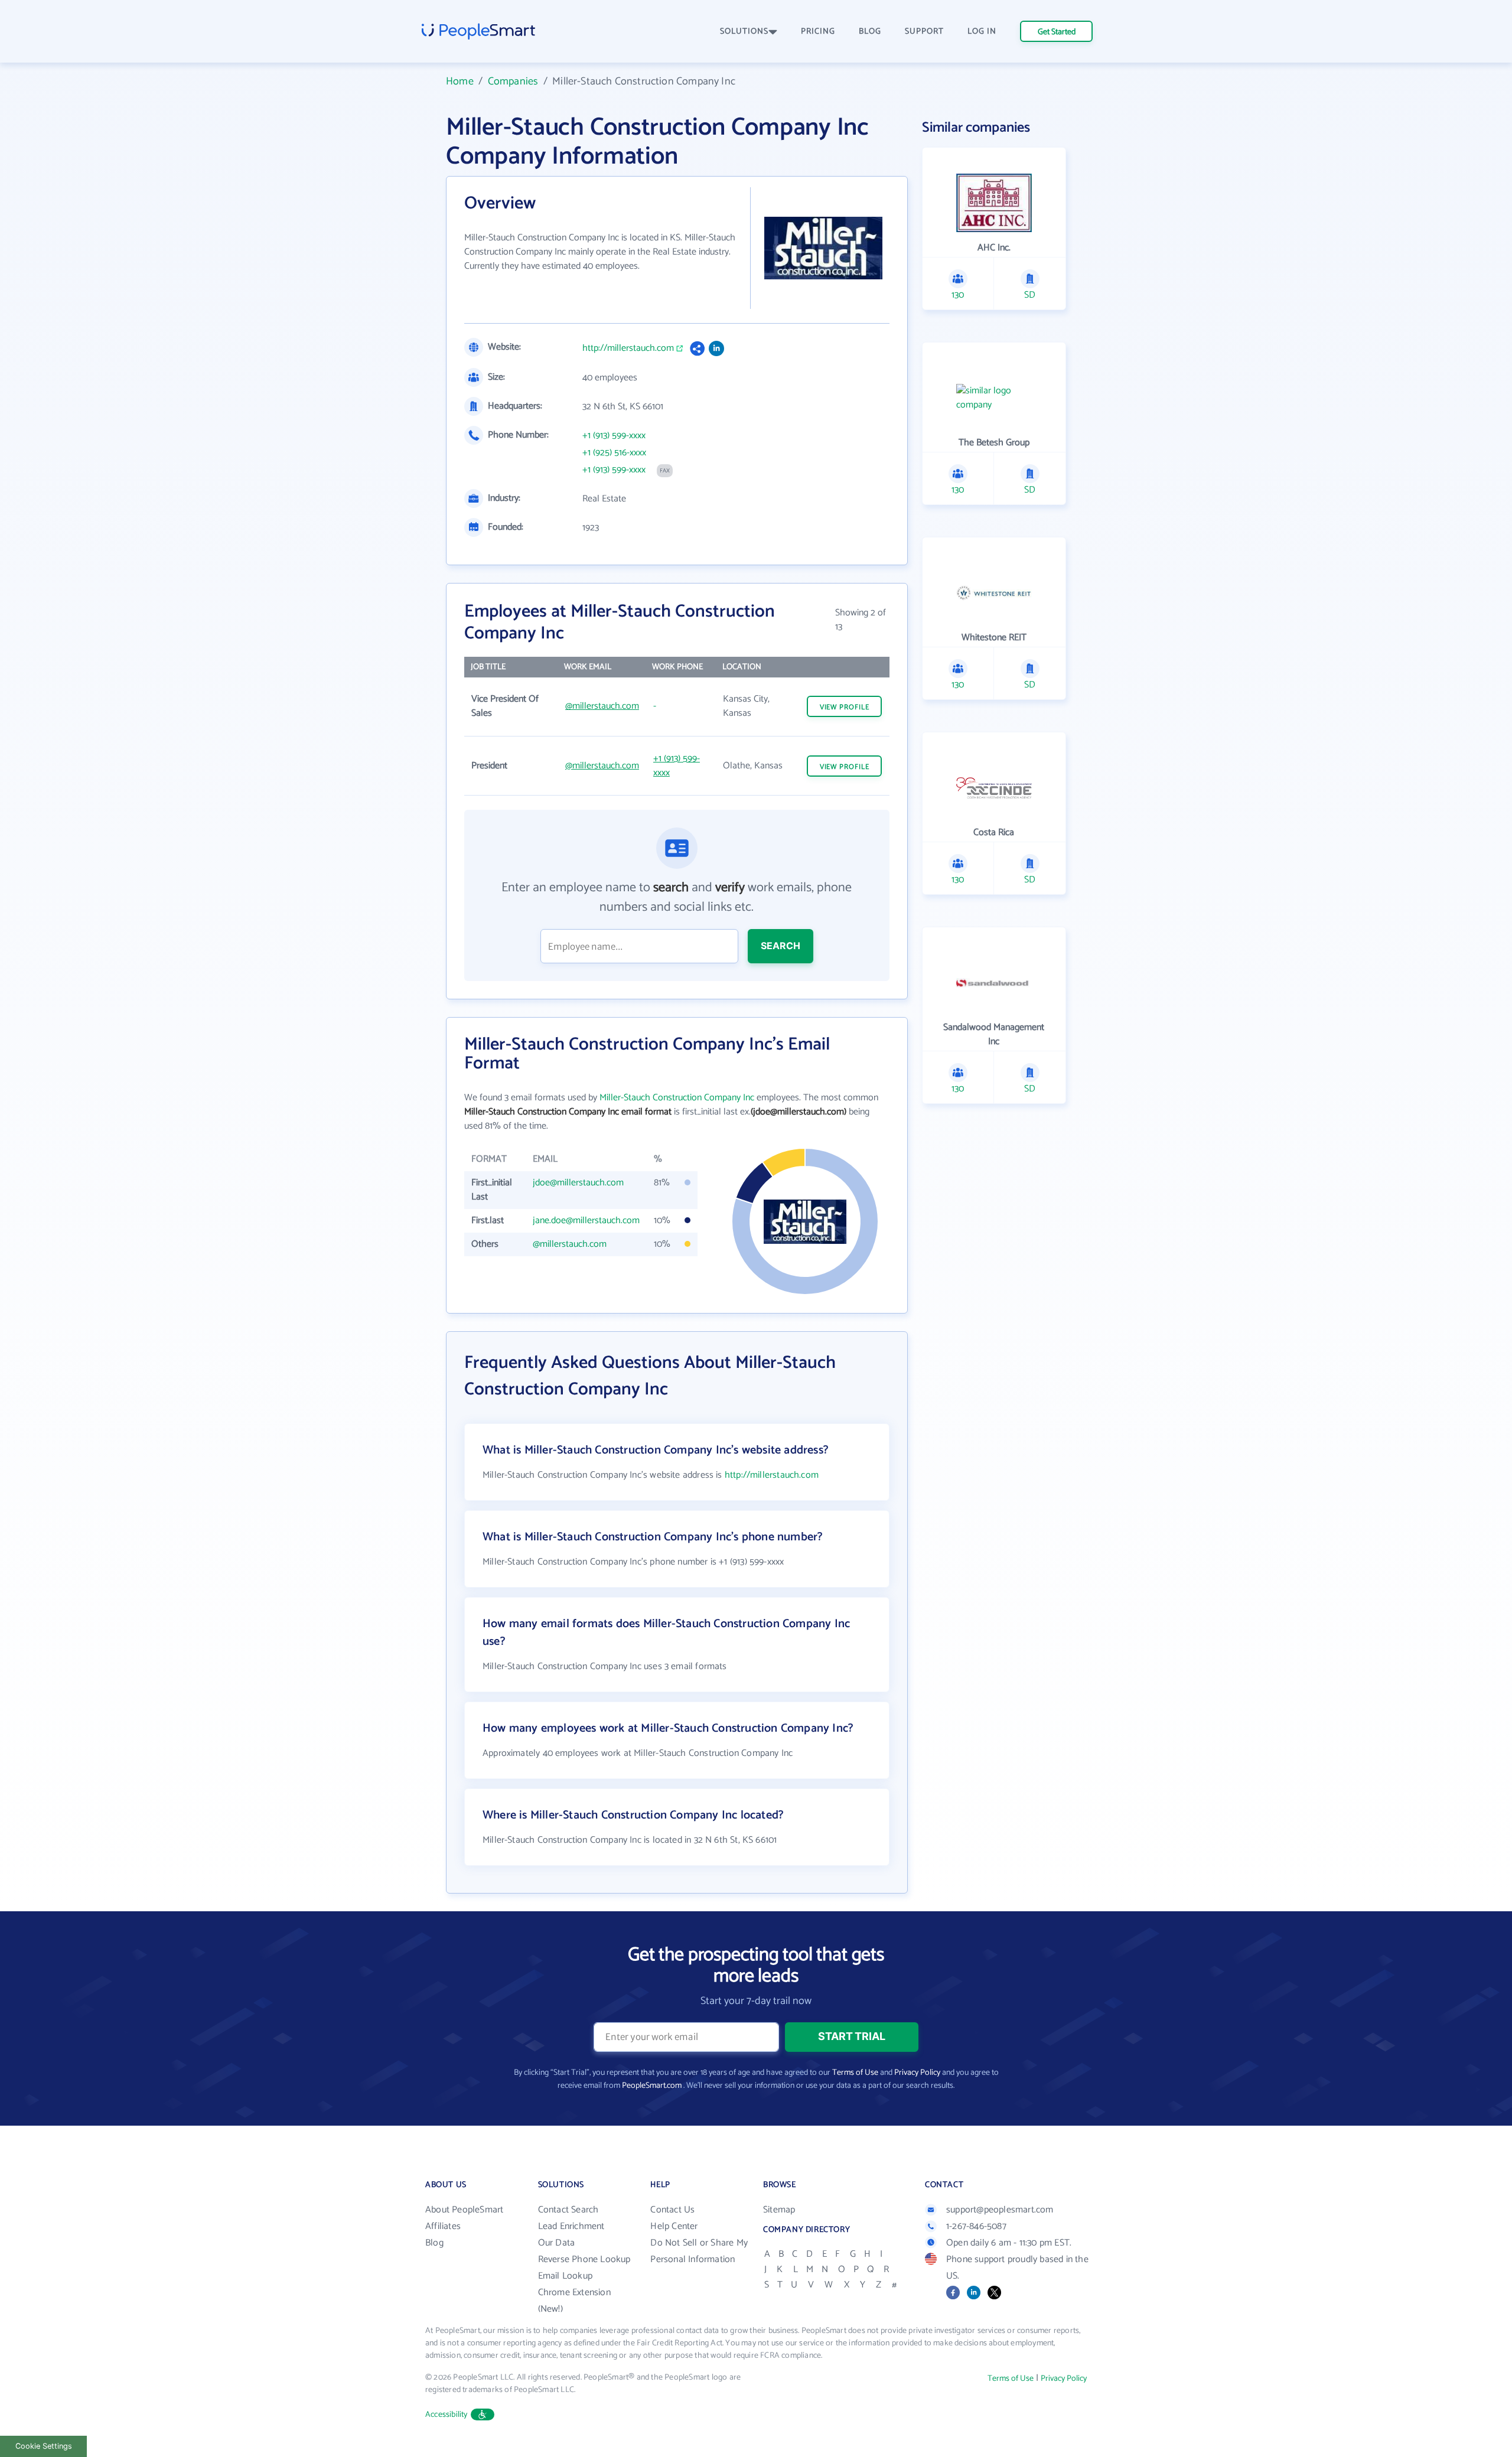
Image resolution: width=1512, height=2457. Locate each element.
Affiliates (443, 2226)
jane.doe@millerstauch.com (586, 1221)
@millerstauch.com (602, 706)
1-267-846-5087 (976, 2226)
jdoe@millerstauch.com (578, 1183)
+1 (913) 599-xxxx (614, 436)
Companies (513, 82)
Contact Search (568, 2210)
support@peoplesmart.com (1000, 2210)
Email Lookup (565, 2276)
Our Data (557, 2243)
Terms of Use (855, 2073)
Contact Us (672, 2210)
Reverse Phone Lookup (584, 2259)
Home (460, 82)
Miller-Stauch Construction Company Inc (677, 1098)
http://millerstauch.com (628, 348)
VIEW (845, 707)
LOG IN (982, 32)
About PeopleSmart (464, 2210)
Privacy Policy (917, 2073)
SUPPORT (924, 32)
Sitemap (779, 2210)
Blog (434, 2243)
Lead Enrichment (571, 2226)
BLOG (870, 32)
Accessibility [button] (447, 2415)
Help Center (674, 2226)
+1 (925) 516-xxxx (614, 453)
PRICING (818, 32)
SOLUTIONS (744, 32)
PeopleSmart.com (652, 2086)
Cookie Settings (44, 2446)
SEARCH (781, 946)
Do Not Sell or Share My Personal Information (699, 2251)
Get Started (1057, 32)
